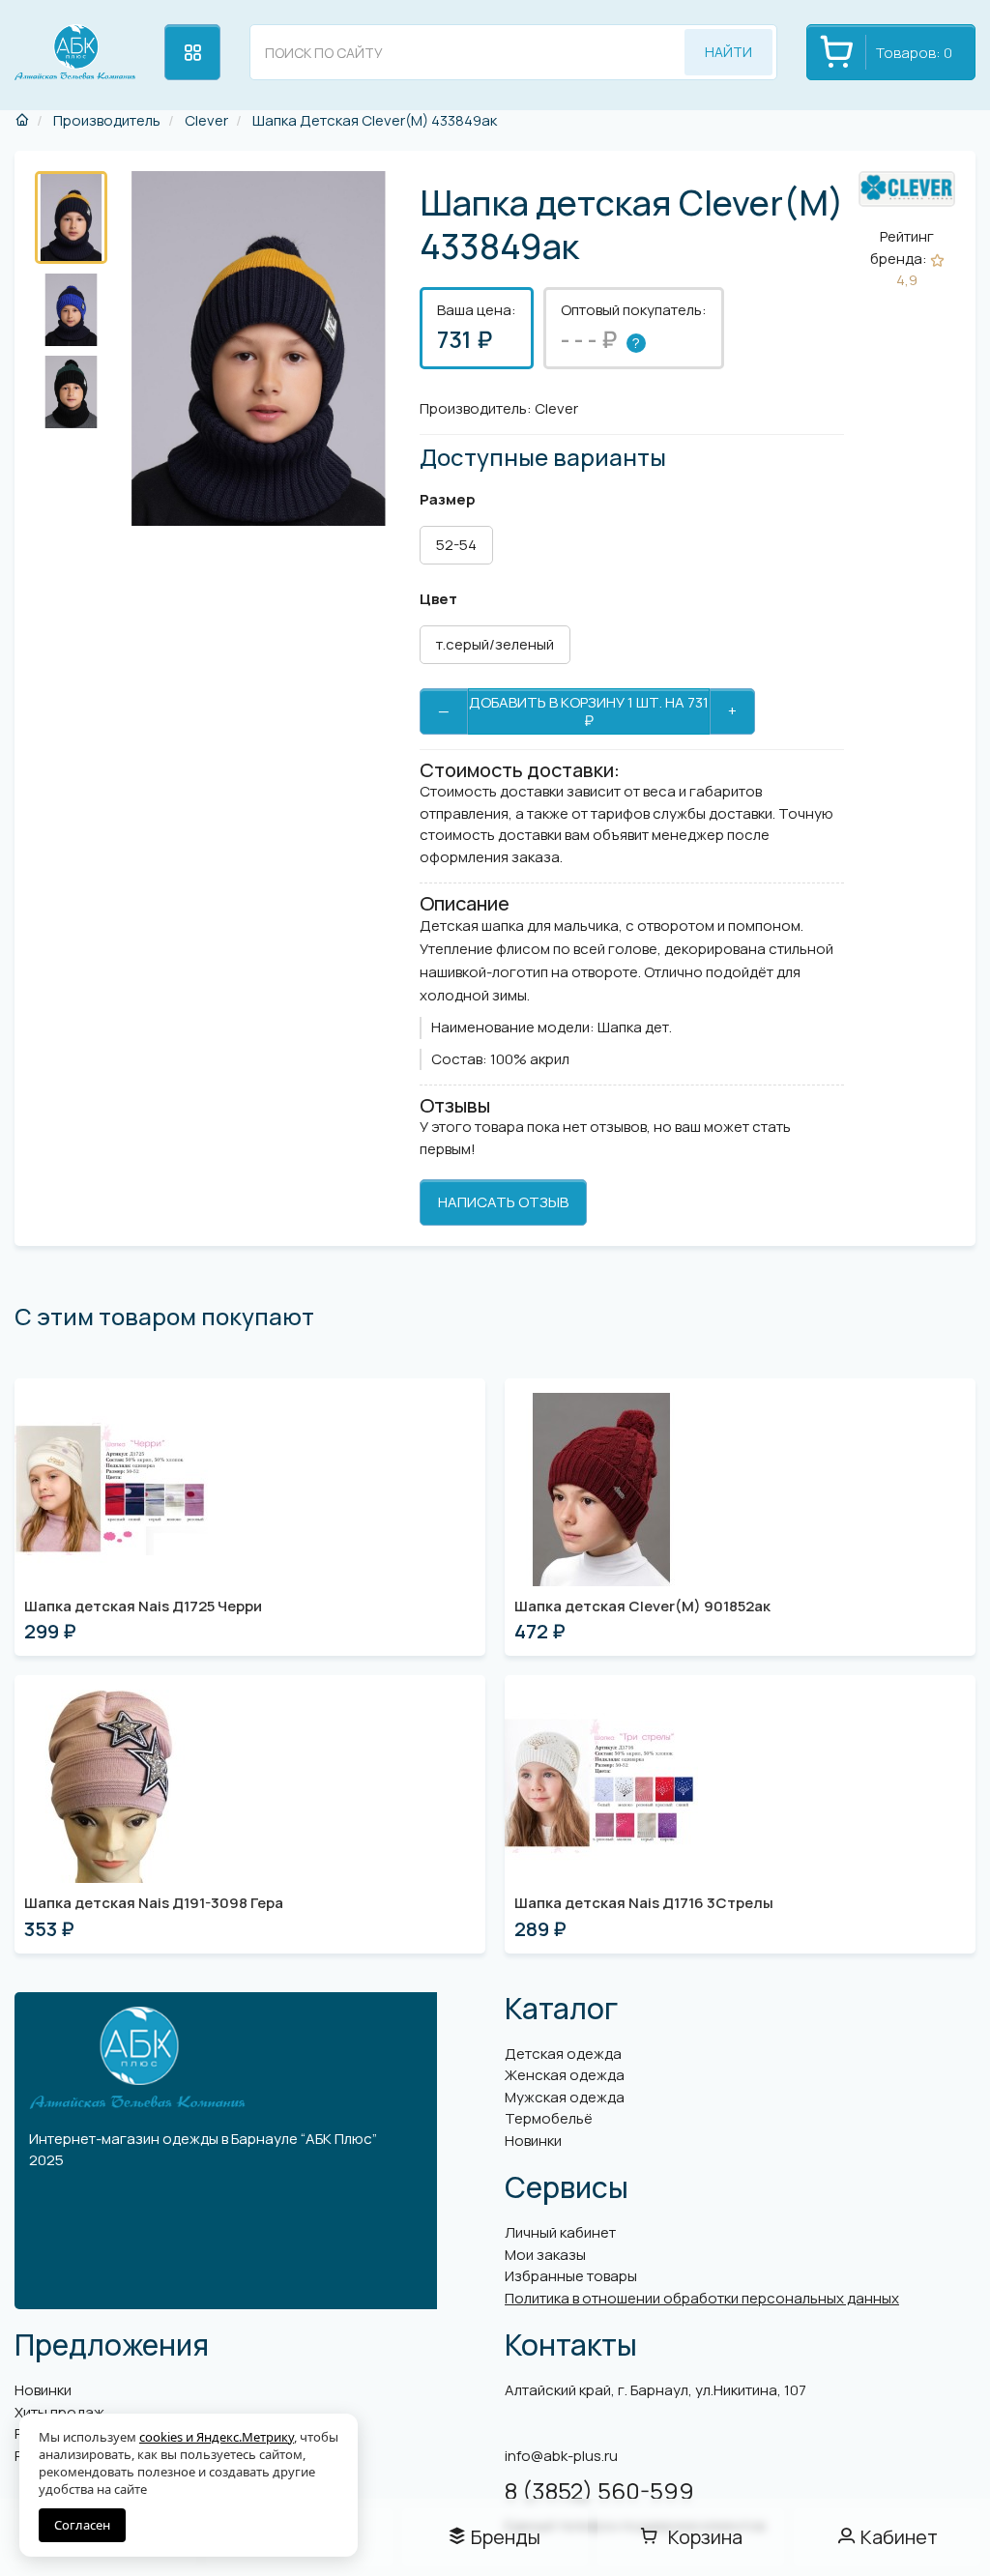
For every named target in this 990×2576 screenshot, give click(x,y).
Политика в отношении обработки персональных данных (702, 2298)
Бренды (506, 2537)
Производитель (105, 120)
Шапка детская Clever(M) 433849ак (373, 120)
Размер (448, 499)
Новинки (533, 2141)
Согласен (82, 2525)
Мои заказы (545, 2255)
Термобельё (549, 2118)
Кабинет (899, 2537)
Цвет (438, 599)
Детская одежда (563, 2054)
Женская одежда (565, 2075)
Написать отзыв (503, 1202)
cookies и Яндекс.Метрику (217, 2437)
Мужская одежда (565, 2097)
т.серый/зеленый (495, 644)
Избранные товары (571, 2276)
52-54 (456, 545)
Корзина (705, 2537)
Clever (205, 120)
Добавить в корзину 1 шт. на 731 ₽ (589, 711)
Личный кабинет (560, 2232)
